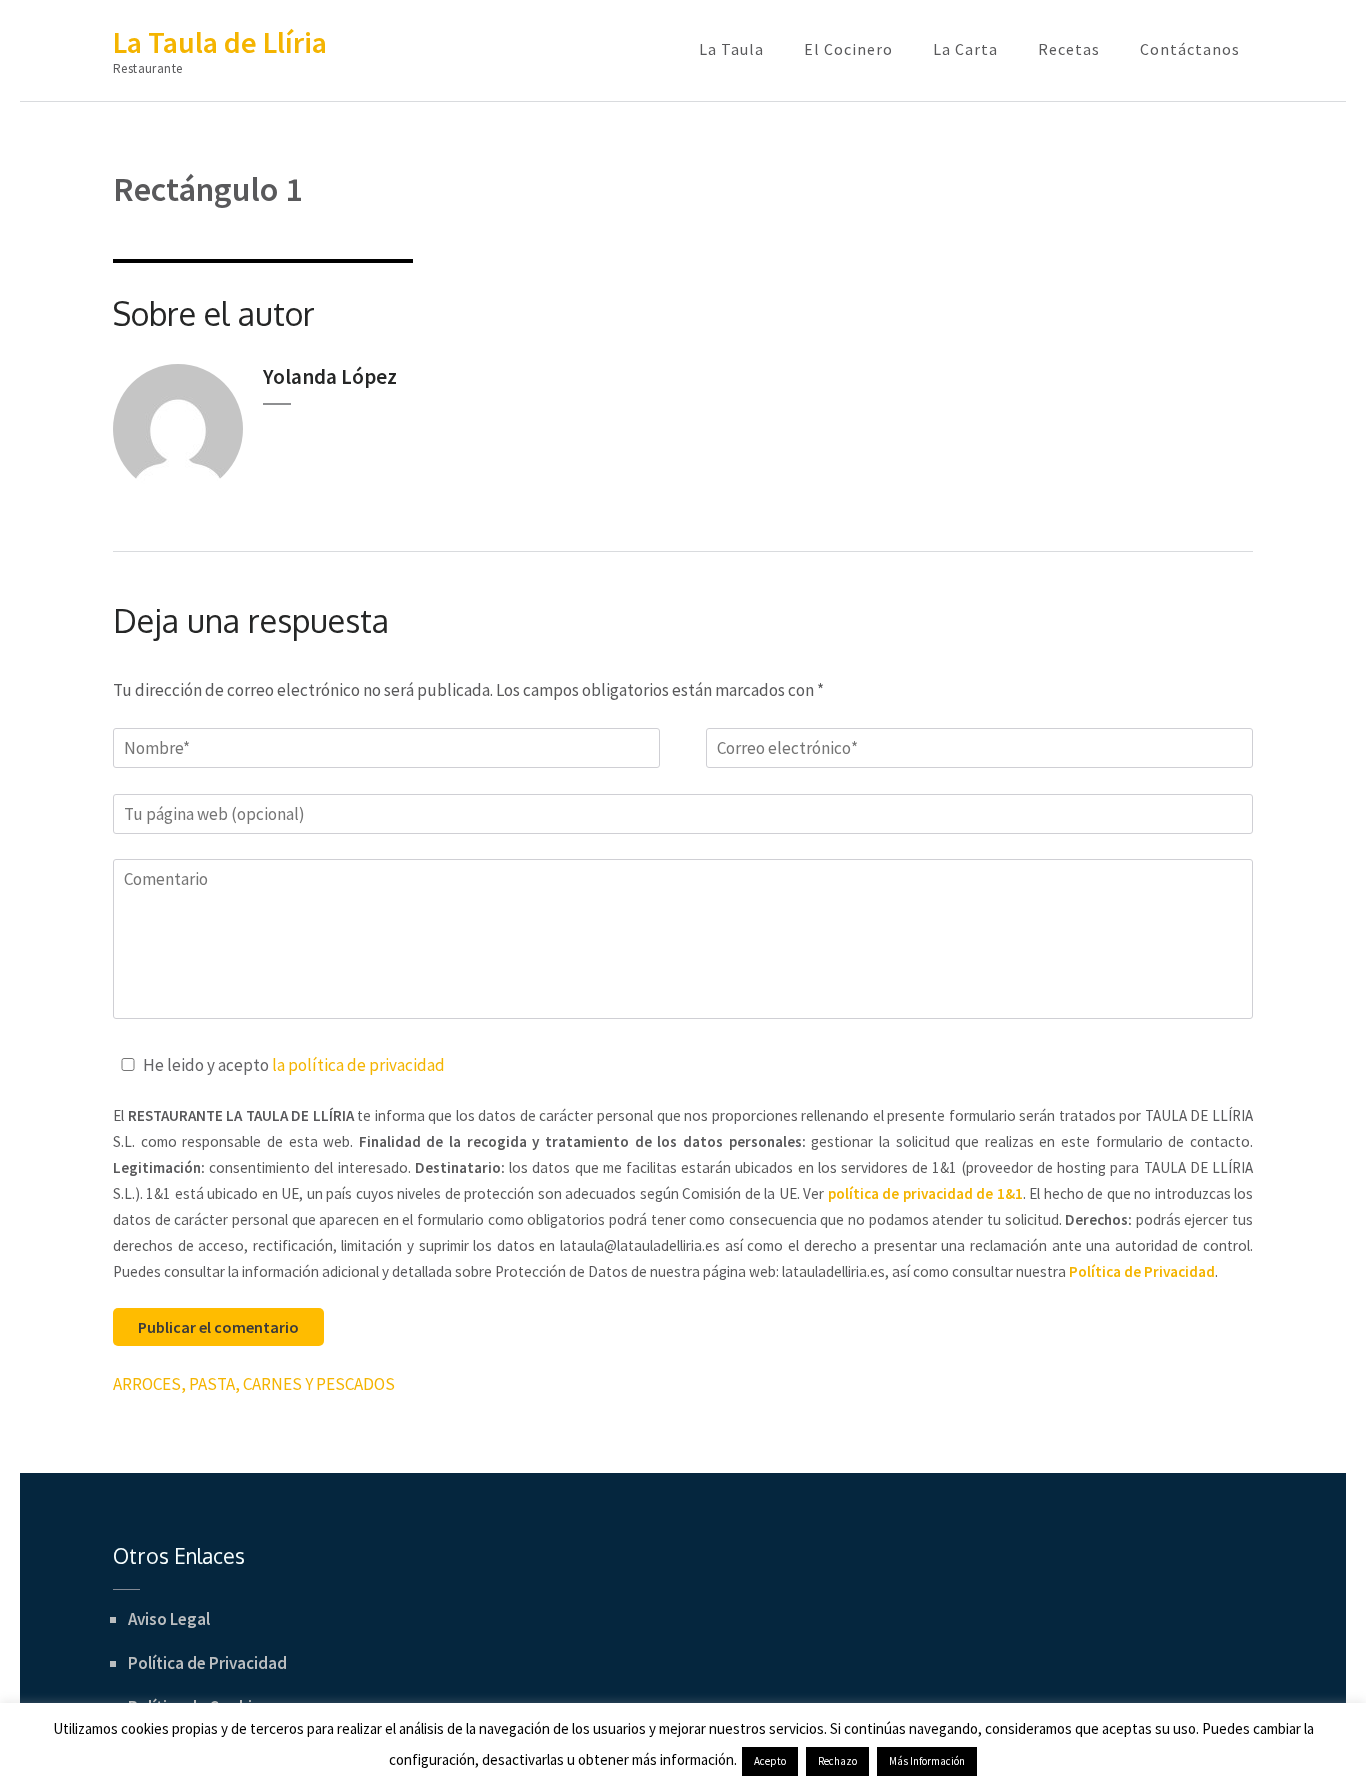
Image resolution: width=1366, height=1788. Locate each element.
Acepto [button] (770, 1761)
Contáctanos (1190, 49)
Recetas (1069, 49)
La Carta (965, 49)
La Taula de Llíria (220, 42)
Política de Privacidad (207, 1663)
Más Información (927, 1761)
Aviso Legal (169, 1619)
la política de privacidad (358, 1065)
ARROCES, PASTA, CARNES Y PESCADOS (254, 1384)
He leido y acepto (294, 1065)
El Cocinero (848, 49)
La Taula (731, 49)
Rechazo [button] (837, 1761)
